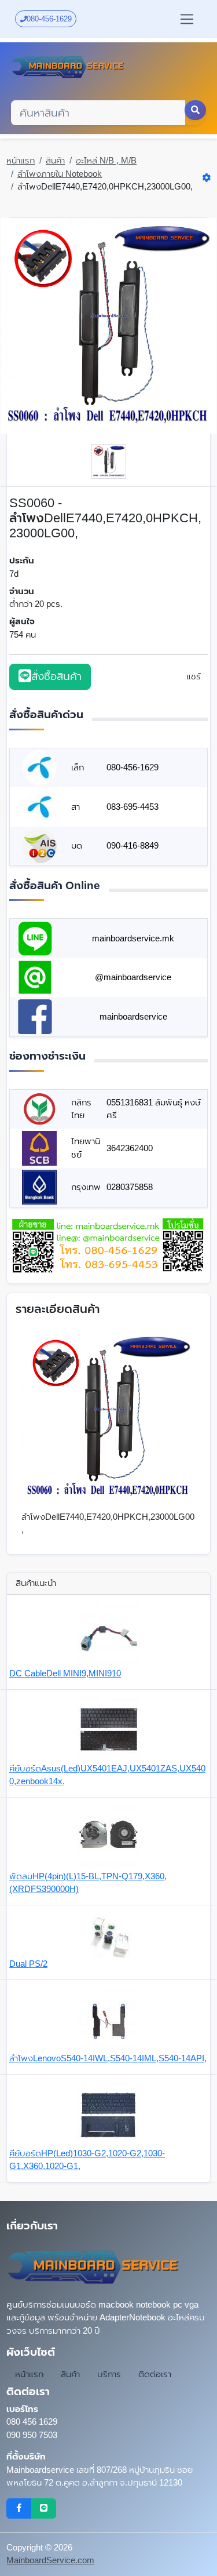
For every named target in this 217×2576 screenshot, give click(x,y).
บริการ (109, 2374)
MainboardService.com (50, 2560)
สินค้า (55, 160)
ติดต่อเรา (155, 2374)
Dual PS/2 (28, 1964)
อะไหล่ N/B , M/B (106, 160)
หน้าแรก (21, 160)
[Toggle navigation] (187, 19)
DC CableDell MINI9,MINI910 (65, 1673)
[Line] (44, 2509)
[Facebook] (19, 2509)
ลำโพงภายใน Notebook (60, 174)
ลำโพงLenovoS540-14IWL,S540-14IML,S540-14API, (108, 2058)
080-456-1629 (49, 19)
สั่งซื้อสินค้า (56, 676)
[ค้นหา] (196, 110)
